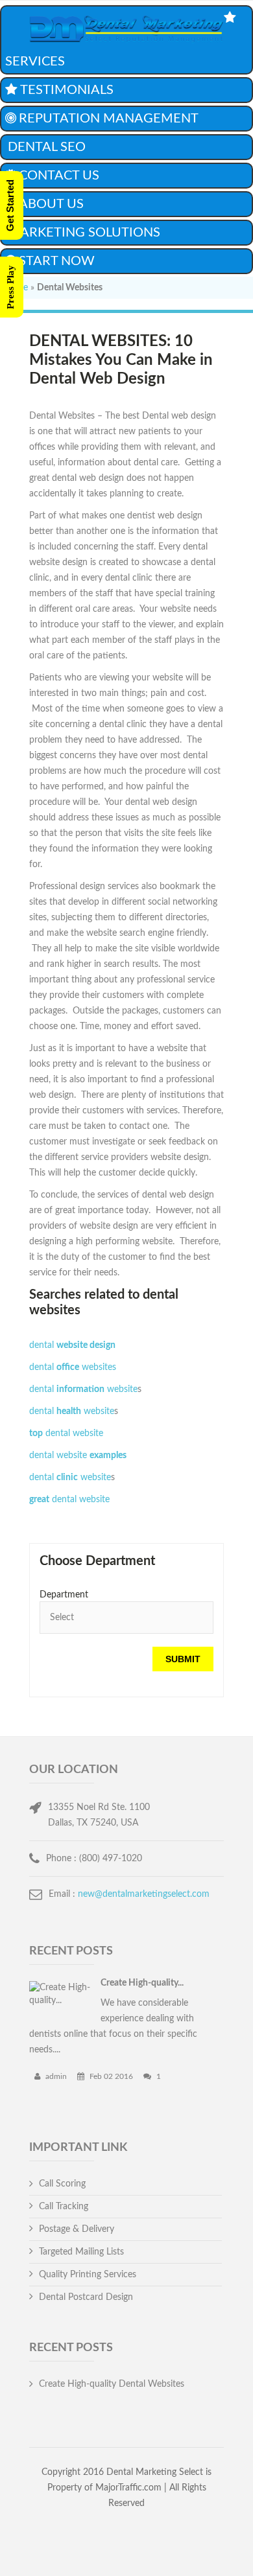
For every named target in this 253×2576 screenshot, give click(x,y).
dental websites (73, 1367)
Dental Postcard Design (86, 2297)
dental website (83, 1389)
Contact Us (59, 176)
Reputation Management (109, 119)
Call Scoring (62, 2184)
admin (55, 2076)
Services (35, 62)
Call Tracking (64, 2207)
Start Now (57, 261)
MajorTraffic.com (128, 2488)
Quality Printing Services (88, 2275)
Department (64, 1595)
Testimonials (67, 90)
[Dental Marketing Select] (126, 31)
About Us (51, 204)
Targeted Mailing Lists (81, 2252)
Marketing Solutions (84, 233)
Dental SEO (47, 147)
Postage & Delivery (77, 2229)
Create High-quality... (142, 1983)
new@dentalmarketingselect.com (144, 1894)
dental (72, 1345)
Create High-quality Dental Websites (112, 2384)
